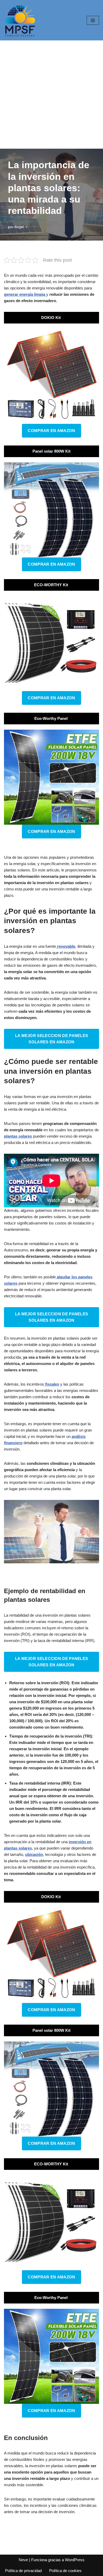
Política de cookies (65, 2571)
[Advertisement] (51, 95)
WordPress (75, 2560)
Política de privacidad (23, 2571)
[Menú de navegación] (93, 20)
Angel (19, 227)
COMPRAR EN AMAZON (51, 431)
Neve (23, 2560)
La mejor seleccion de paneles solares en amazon (52, 1039)
